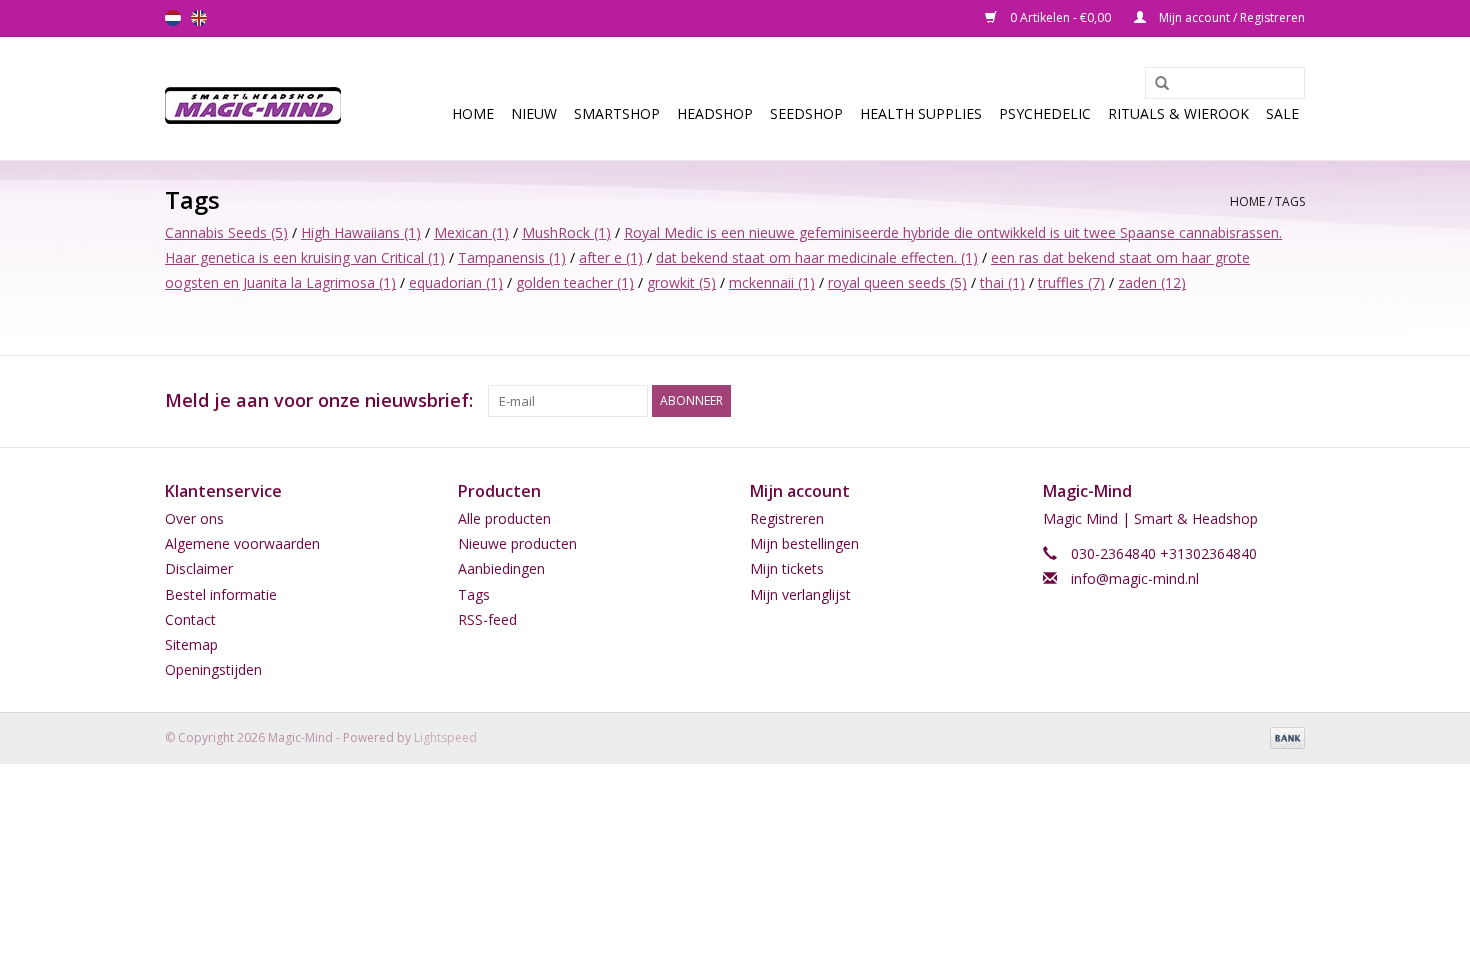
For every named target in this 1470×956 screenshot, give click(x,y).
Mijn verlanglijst (800, 594)
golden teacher (575, 282)
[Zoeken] (1155, 84)
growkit (681, 282)
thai (1002, 282)
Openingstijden (213, 669)
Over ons (194, 518)
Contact (190, 619)
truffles (1071, 282)
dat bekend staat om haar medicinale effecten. (817, 257)
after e (611, 257)
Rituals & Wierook (1178, 113)
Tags (1290, 201)
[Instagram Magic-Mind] (1289, 401)
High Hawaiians (361, 232)
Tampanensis (512, 257)
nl (173, 18)
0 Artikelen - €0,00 (1060, 17)
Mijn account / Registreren (1230, 17)
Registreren (787, 518)
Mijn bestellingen (804, 543)
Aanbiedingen (501, 568)
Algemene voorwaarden (242, 543)
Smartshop (617, 113)
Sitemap (191, 644)
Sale (1282, 113)
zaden (1152, 282)
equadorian (456, 282)
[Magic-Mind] (259, 98)
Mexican (471, 232)
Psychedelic (1045, 113)
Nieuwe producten (517, 543)
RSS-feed (487, 619)
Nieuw (534, 113)
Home (473, 113)
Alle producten (504, 518)
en (199, 18)
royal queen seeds (897, 282)
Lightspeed (445, 737)
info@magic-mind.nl (1135, 578)
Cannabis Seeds (226, 232)
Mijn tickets (787, 568)
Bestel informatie (221, 594)
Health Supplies (921, 113)
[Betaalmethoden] (1284, 737)
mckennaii (772, 282)
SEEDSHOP (806, 113)
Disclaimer (199, 568)
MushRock (566, 232)
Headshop (715, 113)
